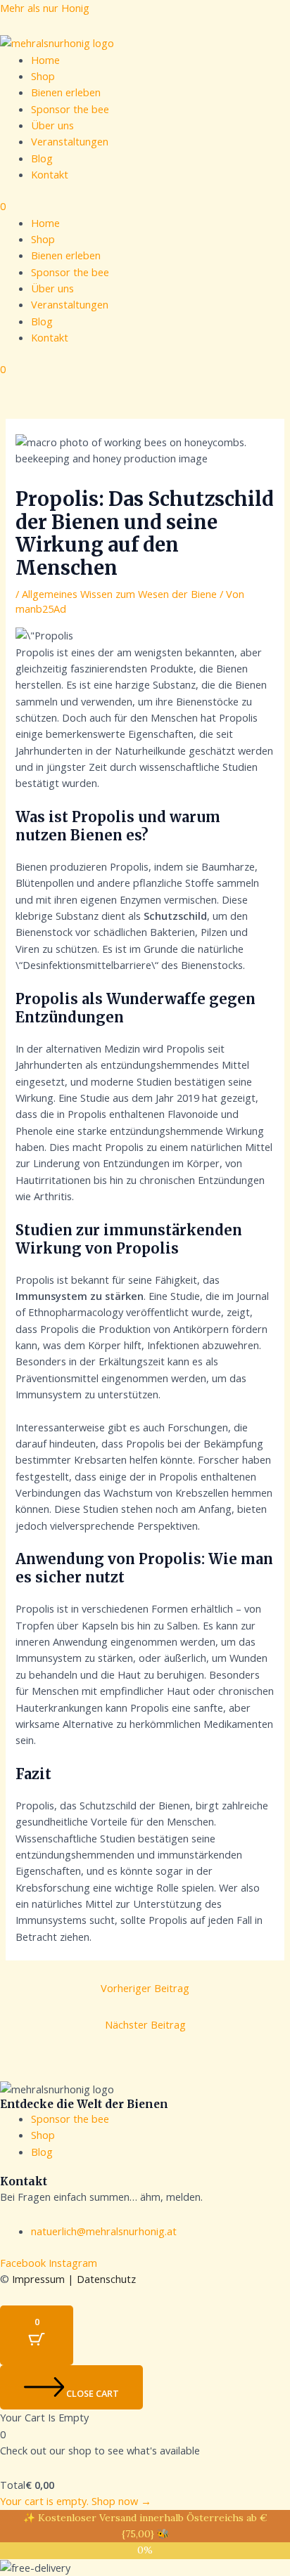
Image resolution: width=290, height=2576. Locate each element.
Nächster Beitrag (145, 2024)
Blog (42, 158)
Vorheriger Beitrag (145, 1988)
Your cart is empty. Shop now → (76, 2501)
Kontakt (50, 174)
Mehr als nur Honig (45, 8)
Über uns (52, 125)
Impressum (38, 2279)
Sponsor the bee (70, 109)
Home (45, 60)
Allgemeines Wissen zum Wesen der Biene (119, 594)
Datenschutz (106, 2279)
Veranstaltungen (70, 141)
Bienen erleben (66, 92)
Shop (43, 76)
